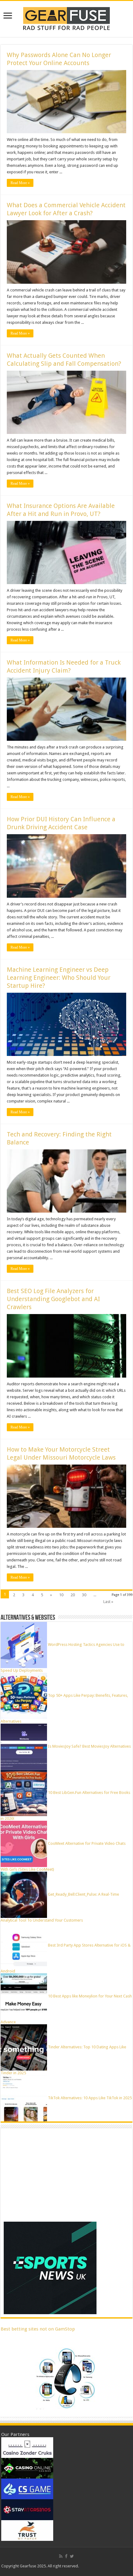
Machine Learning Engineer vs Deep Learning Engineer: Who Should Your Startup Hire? (59, 978)
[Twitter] (72, 2556)
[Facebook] (66, 2556)
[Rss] (61, 2556)
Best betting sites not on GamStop (38, 2329)
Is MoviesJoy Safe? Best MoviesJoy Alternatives (89, 1746)
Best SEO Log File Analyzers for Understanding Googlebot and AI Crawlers (53, 1299)
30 (84, 1595)
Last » (108, 1602)
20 (73, 1595)
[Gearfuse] (66, 18)
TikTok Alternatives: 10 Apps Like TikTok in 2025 (90, 2098)
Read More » (20, 183)
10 (61, 1595)
